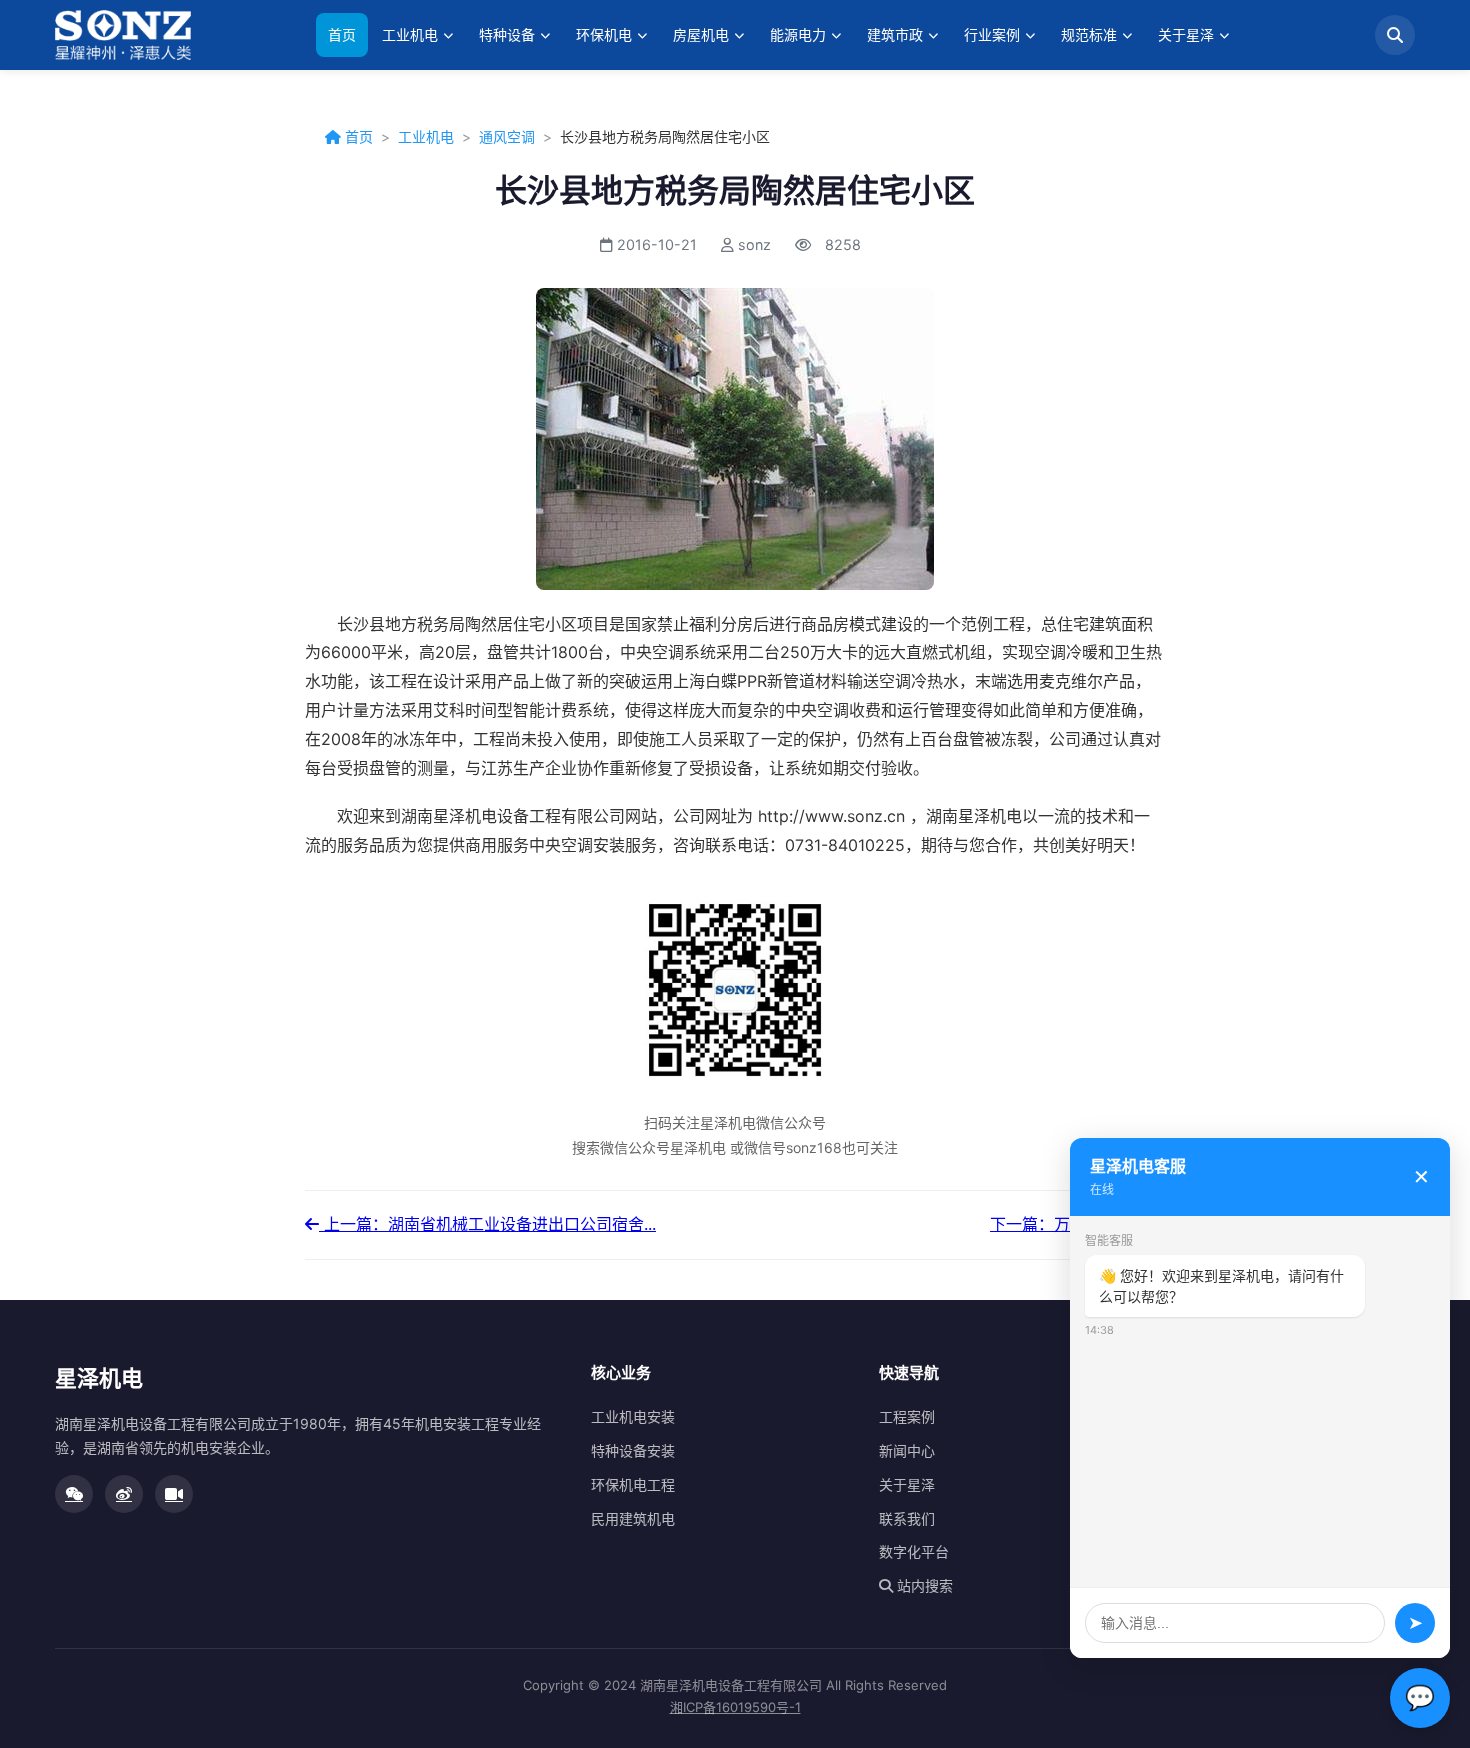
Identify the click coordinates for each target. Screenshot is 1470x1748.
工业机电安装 (633, 1416)
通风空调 (507, 136)
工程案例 (907, 1416)
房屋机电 (701, 34)
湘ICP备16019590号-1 (735, 1707)
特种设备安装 (633, 1450)
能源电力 (798, 34)
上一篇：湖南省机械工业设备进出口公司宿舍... (487, 1224)
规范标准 (1089, 34)
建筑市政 (895, 34)
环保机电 (604, 34)
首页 (342, 34)
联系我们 (907, 1518)
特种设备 (507, 34)
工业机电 (410, 34)
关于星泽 (1186, 34)
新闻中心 (907, 1450)
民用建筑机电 (633, 1518)
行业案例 (992, 34)
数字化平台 (914, 1551)
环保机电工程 (633, 1484)
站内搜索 (923, 1585)
